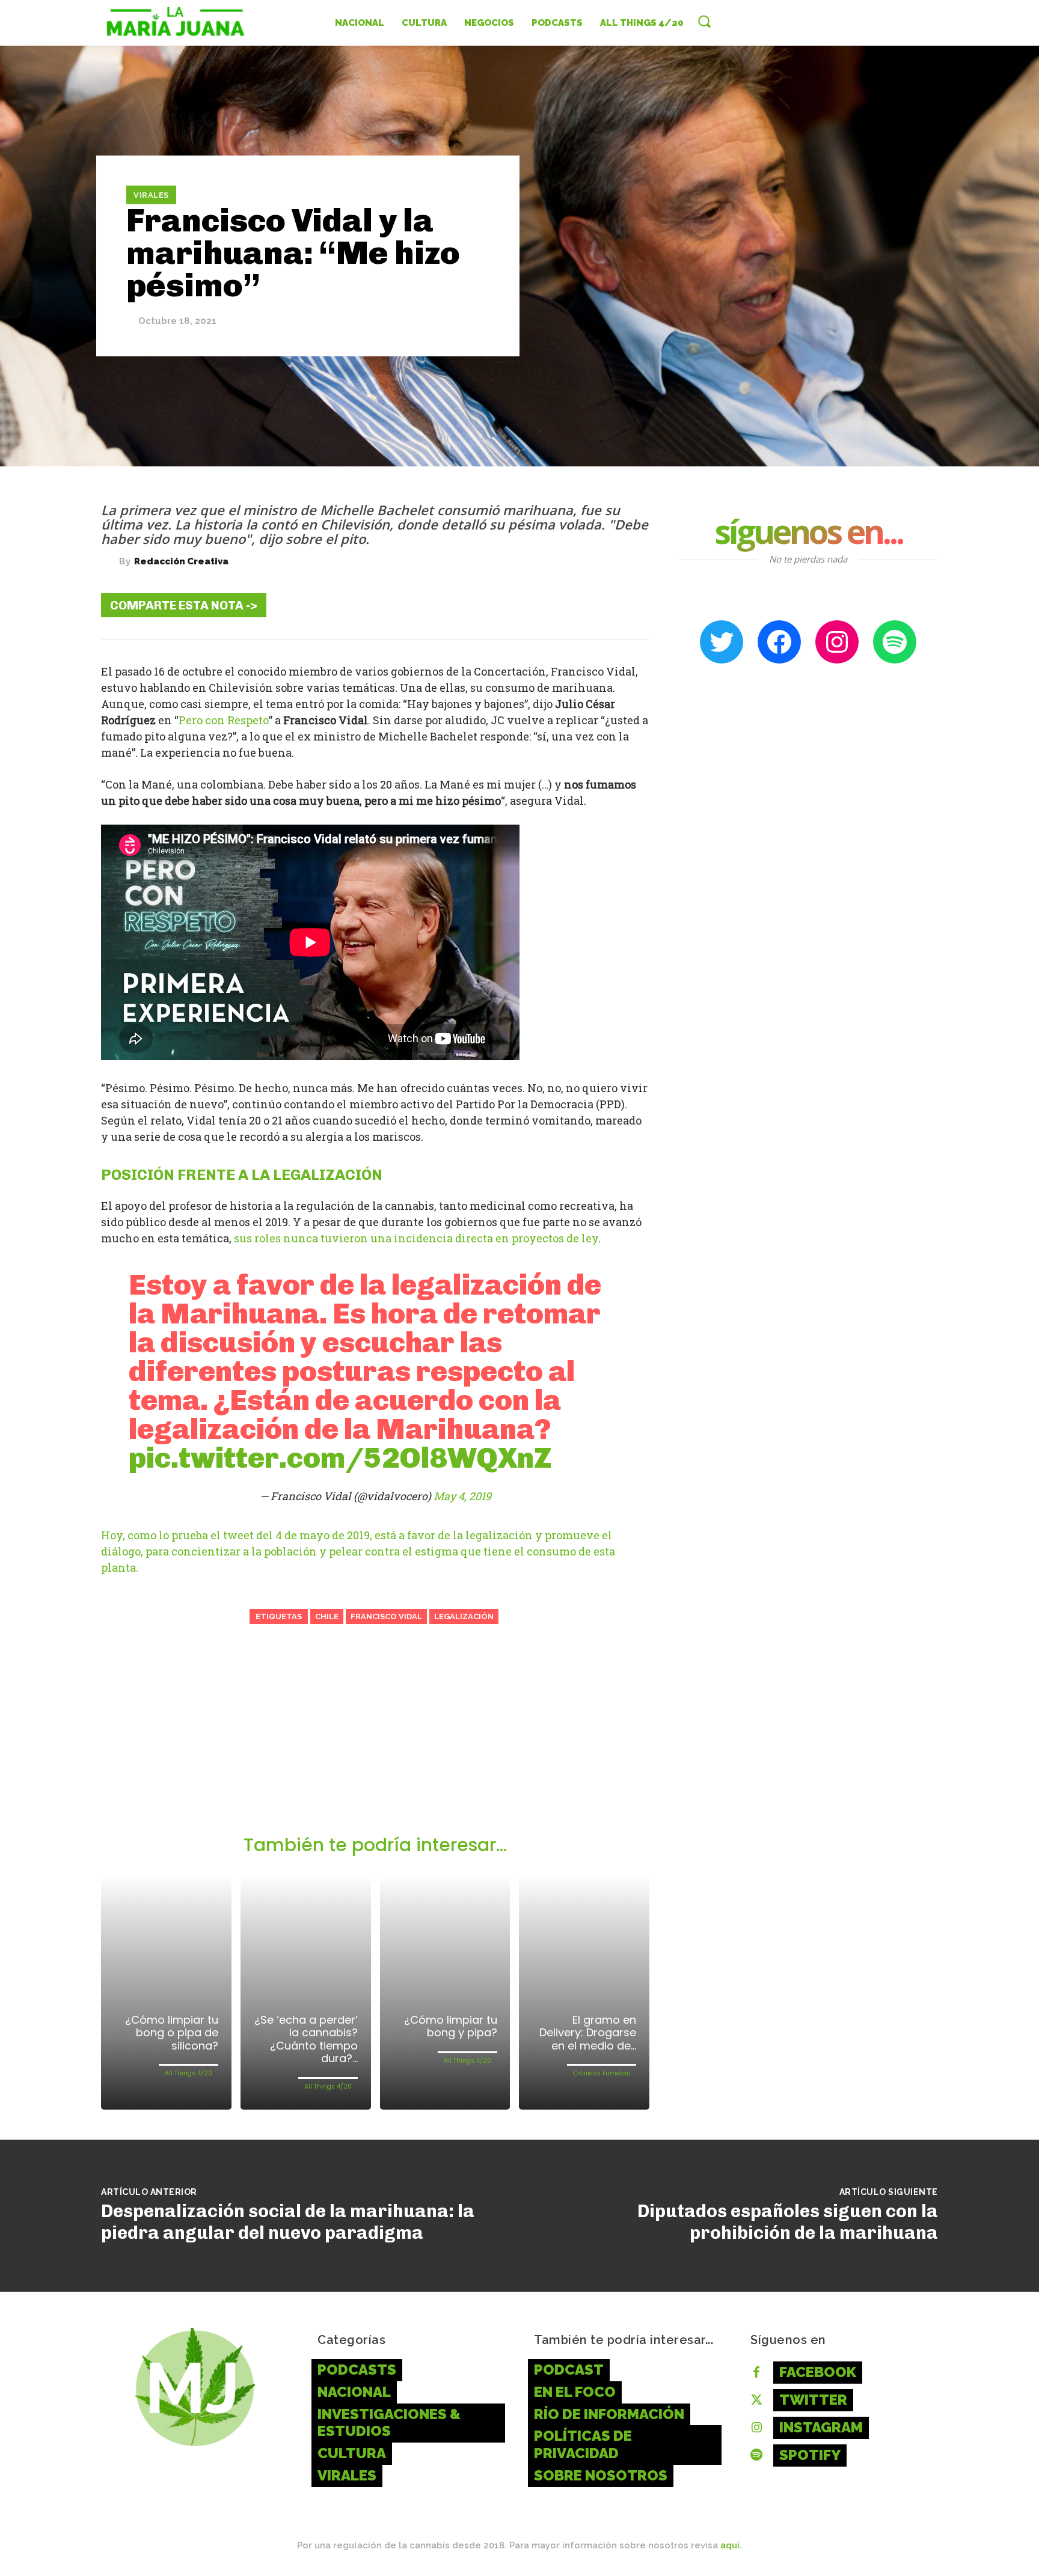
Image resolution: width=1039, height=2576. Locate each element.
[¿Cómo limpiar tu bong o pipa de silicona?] (166, 1992)
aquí (730, 2545)
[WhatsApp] (594, 605)
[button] (704, 21)
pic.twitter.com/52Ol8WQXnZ (340, 1458)
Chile (327, 1616)
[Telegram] (558, 605)
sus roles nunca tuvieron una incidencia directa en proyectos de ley (416, 1238)
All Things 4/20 (188, 2073)
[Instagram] (756, 2428)
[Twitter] (522, 605)
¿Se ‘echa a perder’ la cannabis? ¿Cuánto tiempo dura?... (306, 2039)
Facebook (818, 2372)
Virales (151, 194)
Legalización (464, 1616)
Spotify (810, 2455)
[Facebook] (486, 605)
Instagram (821, 2427)
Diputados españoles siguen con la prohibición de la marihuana (788, 2222)
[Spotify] (756, 2456)
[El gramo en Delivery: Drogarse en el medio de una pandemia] (584, 1992)
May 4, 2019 (462, 1496)
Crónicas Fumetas (602, 2073)
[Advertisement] (375, 1744)
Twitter (813, 2400)
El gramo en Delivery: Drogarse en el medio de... (588, 2033)
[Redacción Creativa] (110, 561)
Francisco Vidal (386, 1616)
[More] (631, 605)
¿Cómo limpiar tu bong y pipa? (451, 2026)
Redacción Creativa (181, 562)
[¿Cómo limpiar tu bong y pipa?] (445, 1992)
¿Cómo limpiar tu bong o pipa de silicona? (172, 2033)
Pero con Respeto (224, 720)
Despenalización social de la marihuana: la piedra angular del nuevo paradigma (288, 2222)
